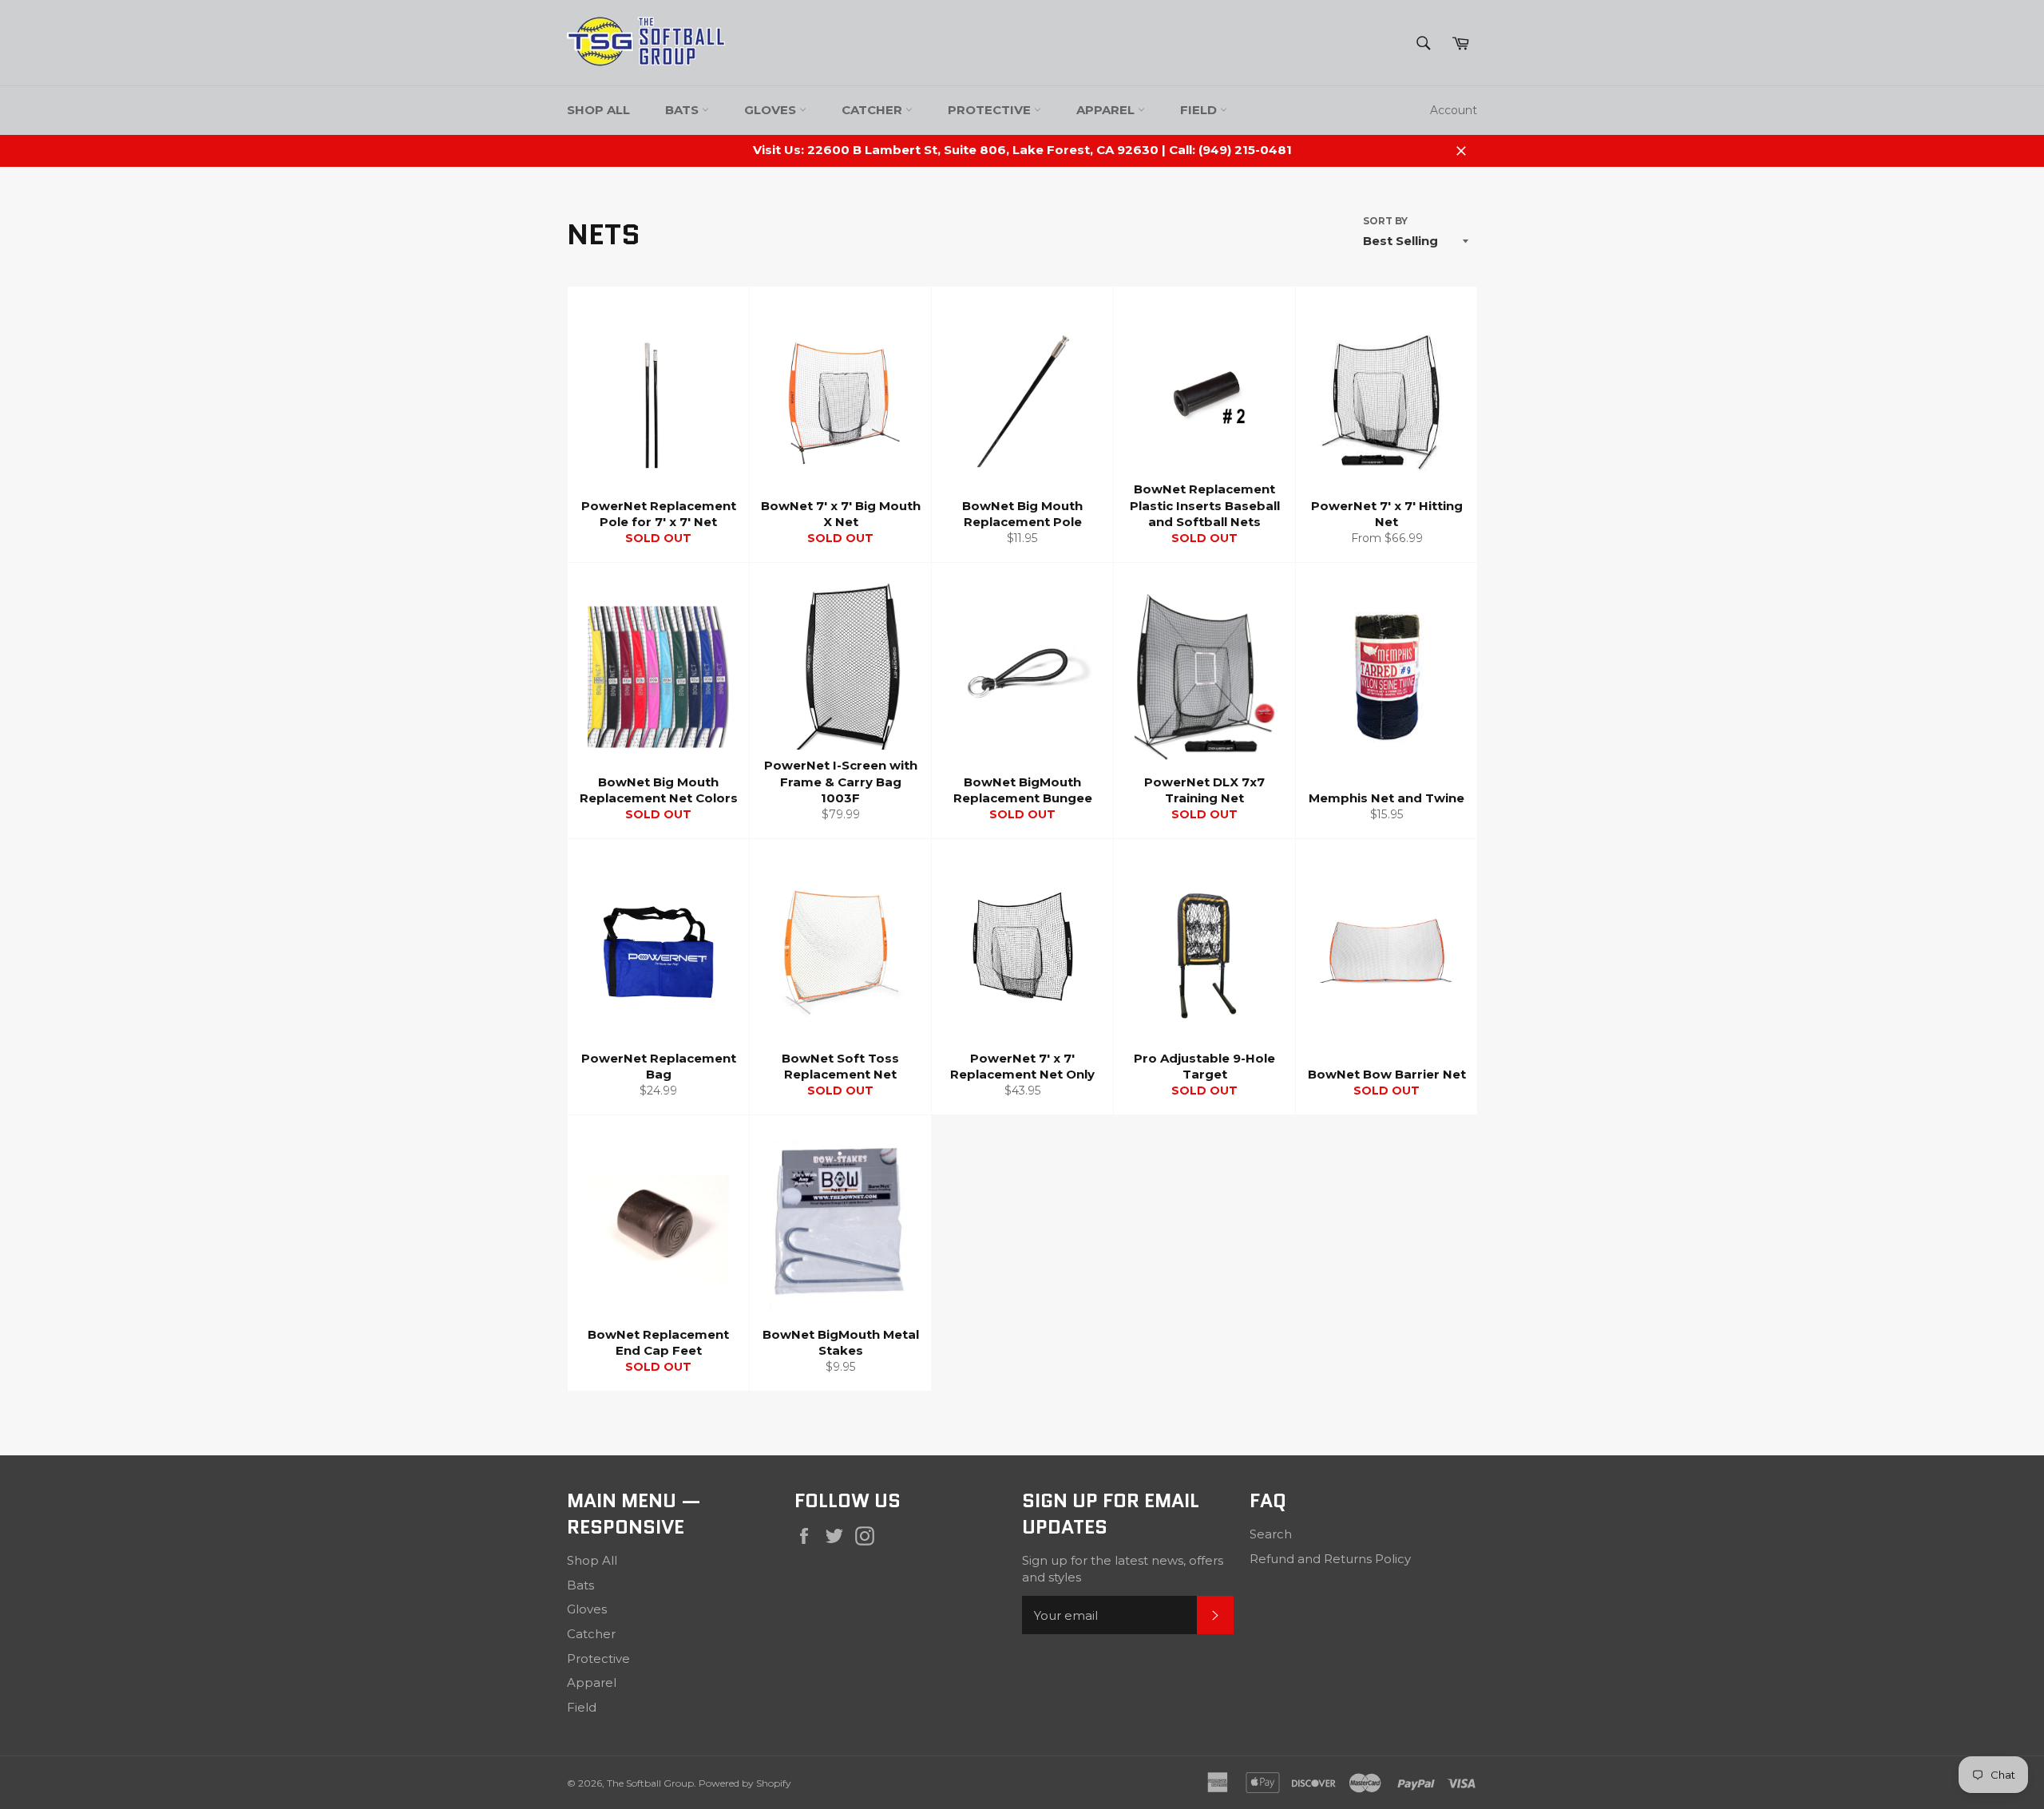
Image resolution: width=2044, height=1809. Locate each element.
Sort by (1385, 221)
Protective (991, 110)
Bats (683, 110)
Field (1200, 110)
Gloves (772, 110)
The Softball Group (650, 1783)
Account (1454, 110)
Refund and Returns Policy (1330, 1559)
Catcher (873, 110)
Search (1271, 1534)
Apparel (1107, 110)
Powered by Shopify (745, 1783)
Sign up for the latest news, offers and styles (1123, 1569)
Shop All (598, 110)
